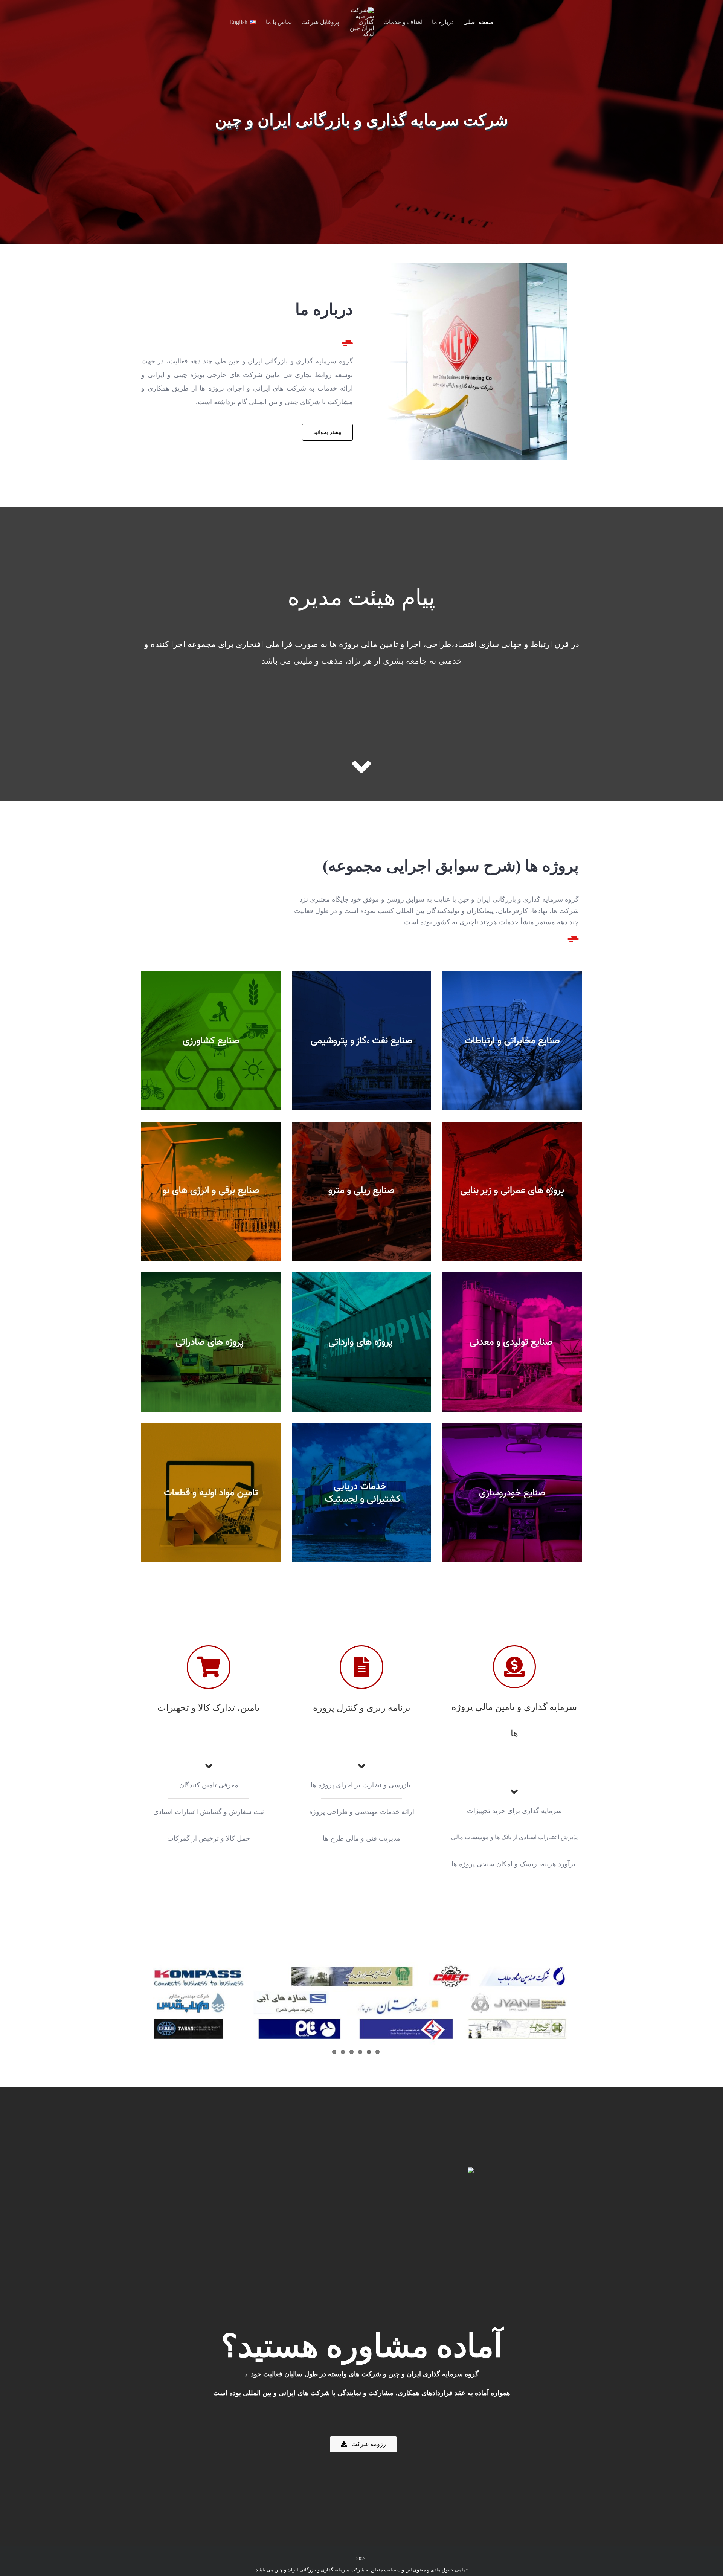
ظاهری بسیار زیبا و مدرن (324, 1041)
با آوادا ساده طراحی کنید (475, 1191)
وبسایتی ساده (475, 1041)
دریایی (324, 1493)
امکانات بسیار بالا (173, 1041)
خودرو (475, 1493)
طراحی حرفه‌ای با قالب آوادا (173, 1191)
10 (173, 1342)
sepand (173, 1493)
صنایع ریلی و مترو (324, 1191)
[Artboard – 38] (468, 267)
